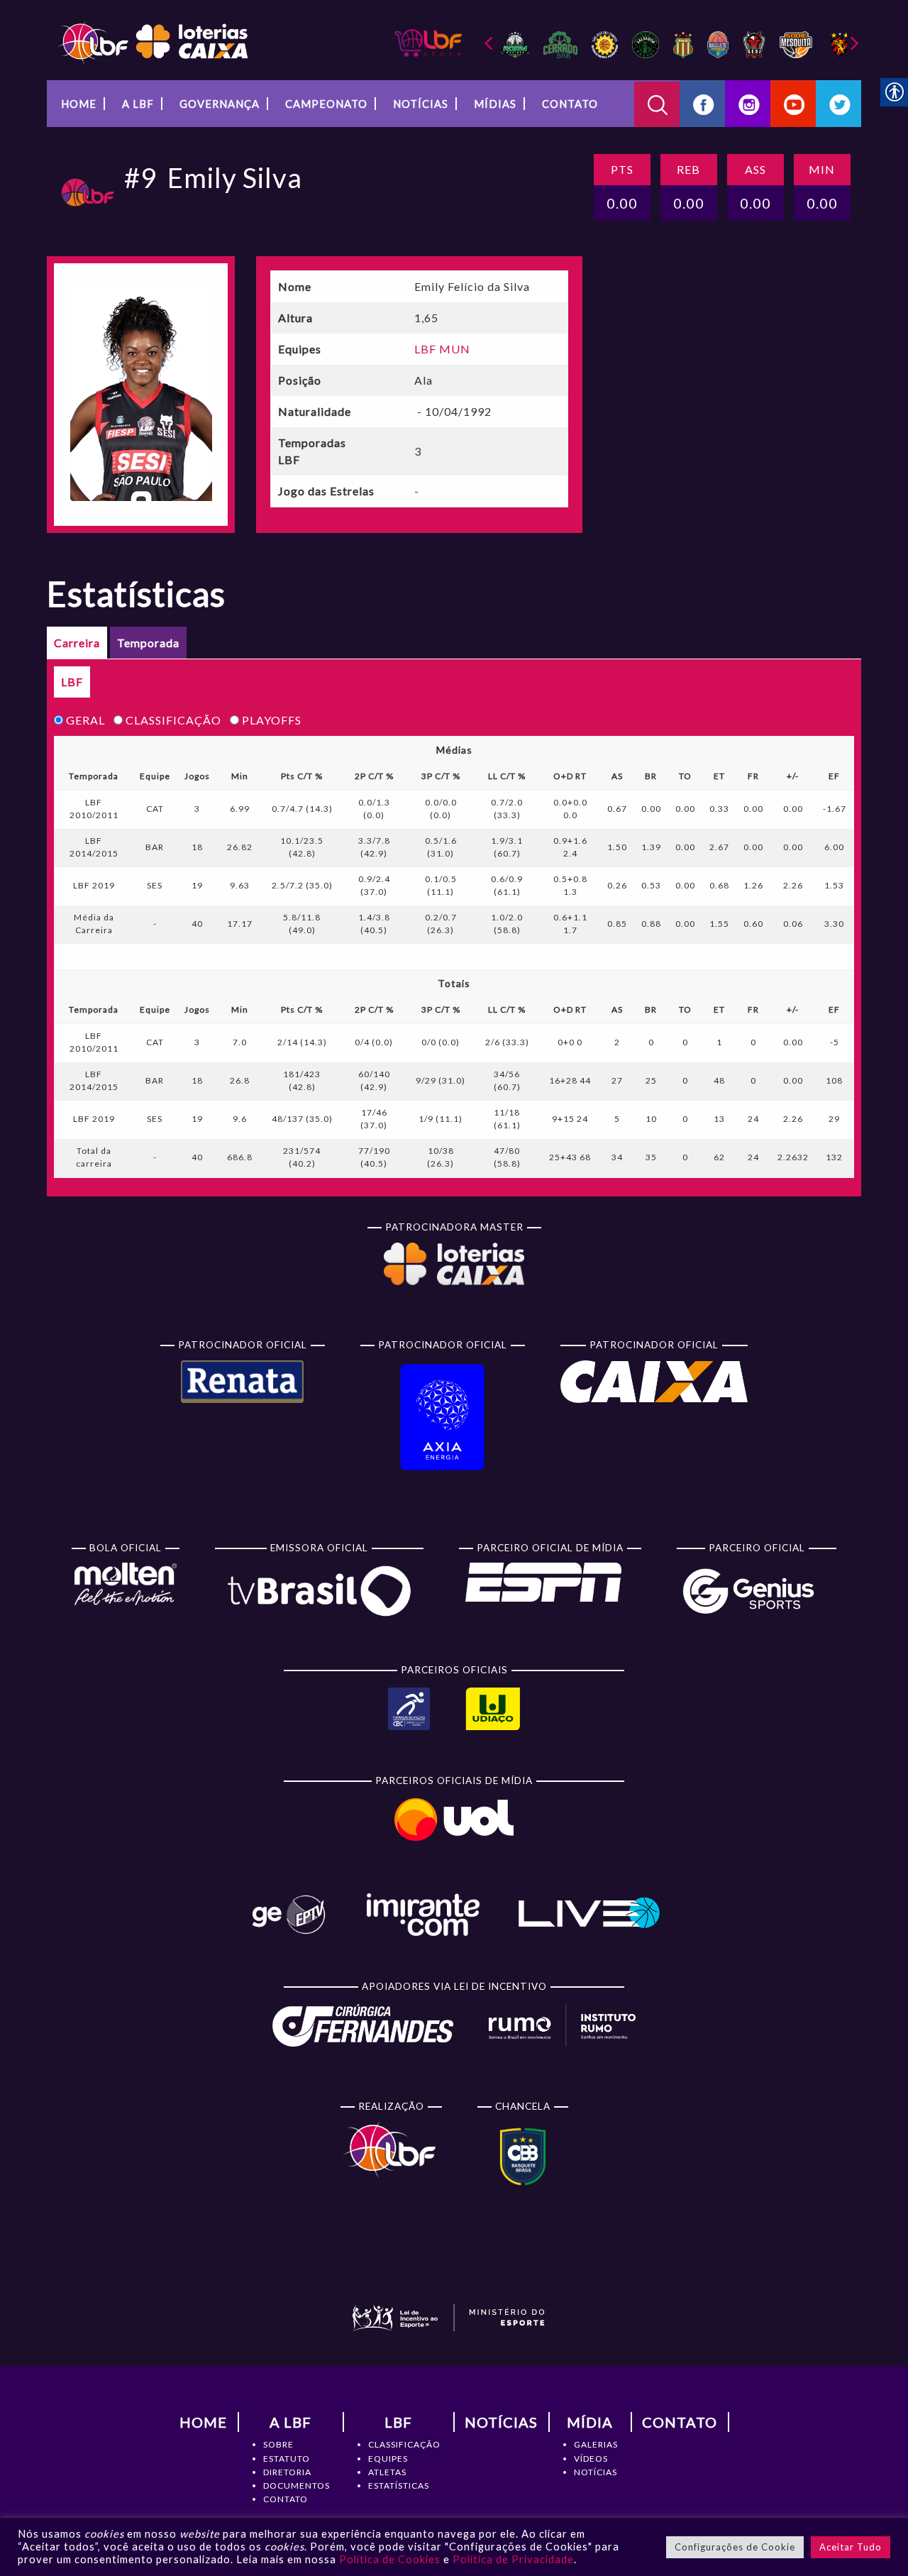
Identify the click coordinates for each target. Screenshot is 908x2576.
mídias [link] (495, 104)
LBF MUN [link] (442, 349)
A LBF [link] (138, 104)
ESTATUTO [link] (287, 2459)
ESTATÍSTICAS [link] (399, 2486)
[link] (153, 42)
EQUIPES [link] (388, 2459)
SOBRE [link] (278, 2444)
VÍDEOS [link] (591, 2459)
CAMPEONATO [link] (326, 104)
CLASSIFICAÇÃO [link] (404, 2444)
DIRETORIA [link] (287, 2472)
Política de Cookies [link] (390, 2559)
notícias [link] (421, 104)
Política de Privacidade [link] (513, 2559)
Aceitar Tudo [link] (851, 2547)
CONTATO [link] (286, 2499)
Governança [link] (220, 104)
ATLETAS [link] (387, 2472)
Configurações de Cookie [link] (735, 2547)
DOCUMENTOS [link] (297, 2486)
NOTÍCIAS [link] (596, 2472)
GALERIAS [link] (596, 2444)
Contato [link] (570, 104)
